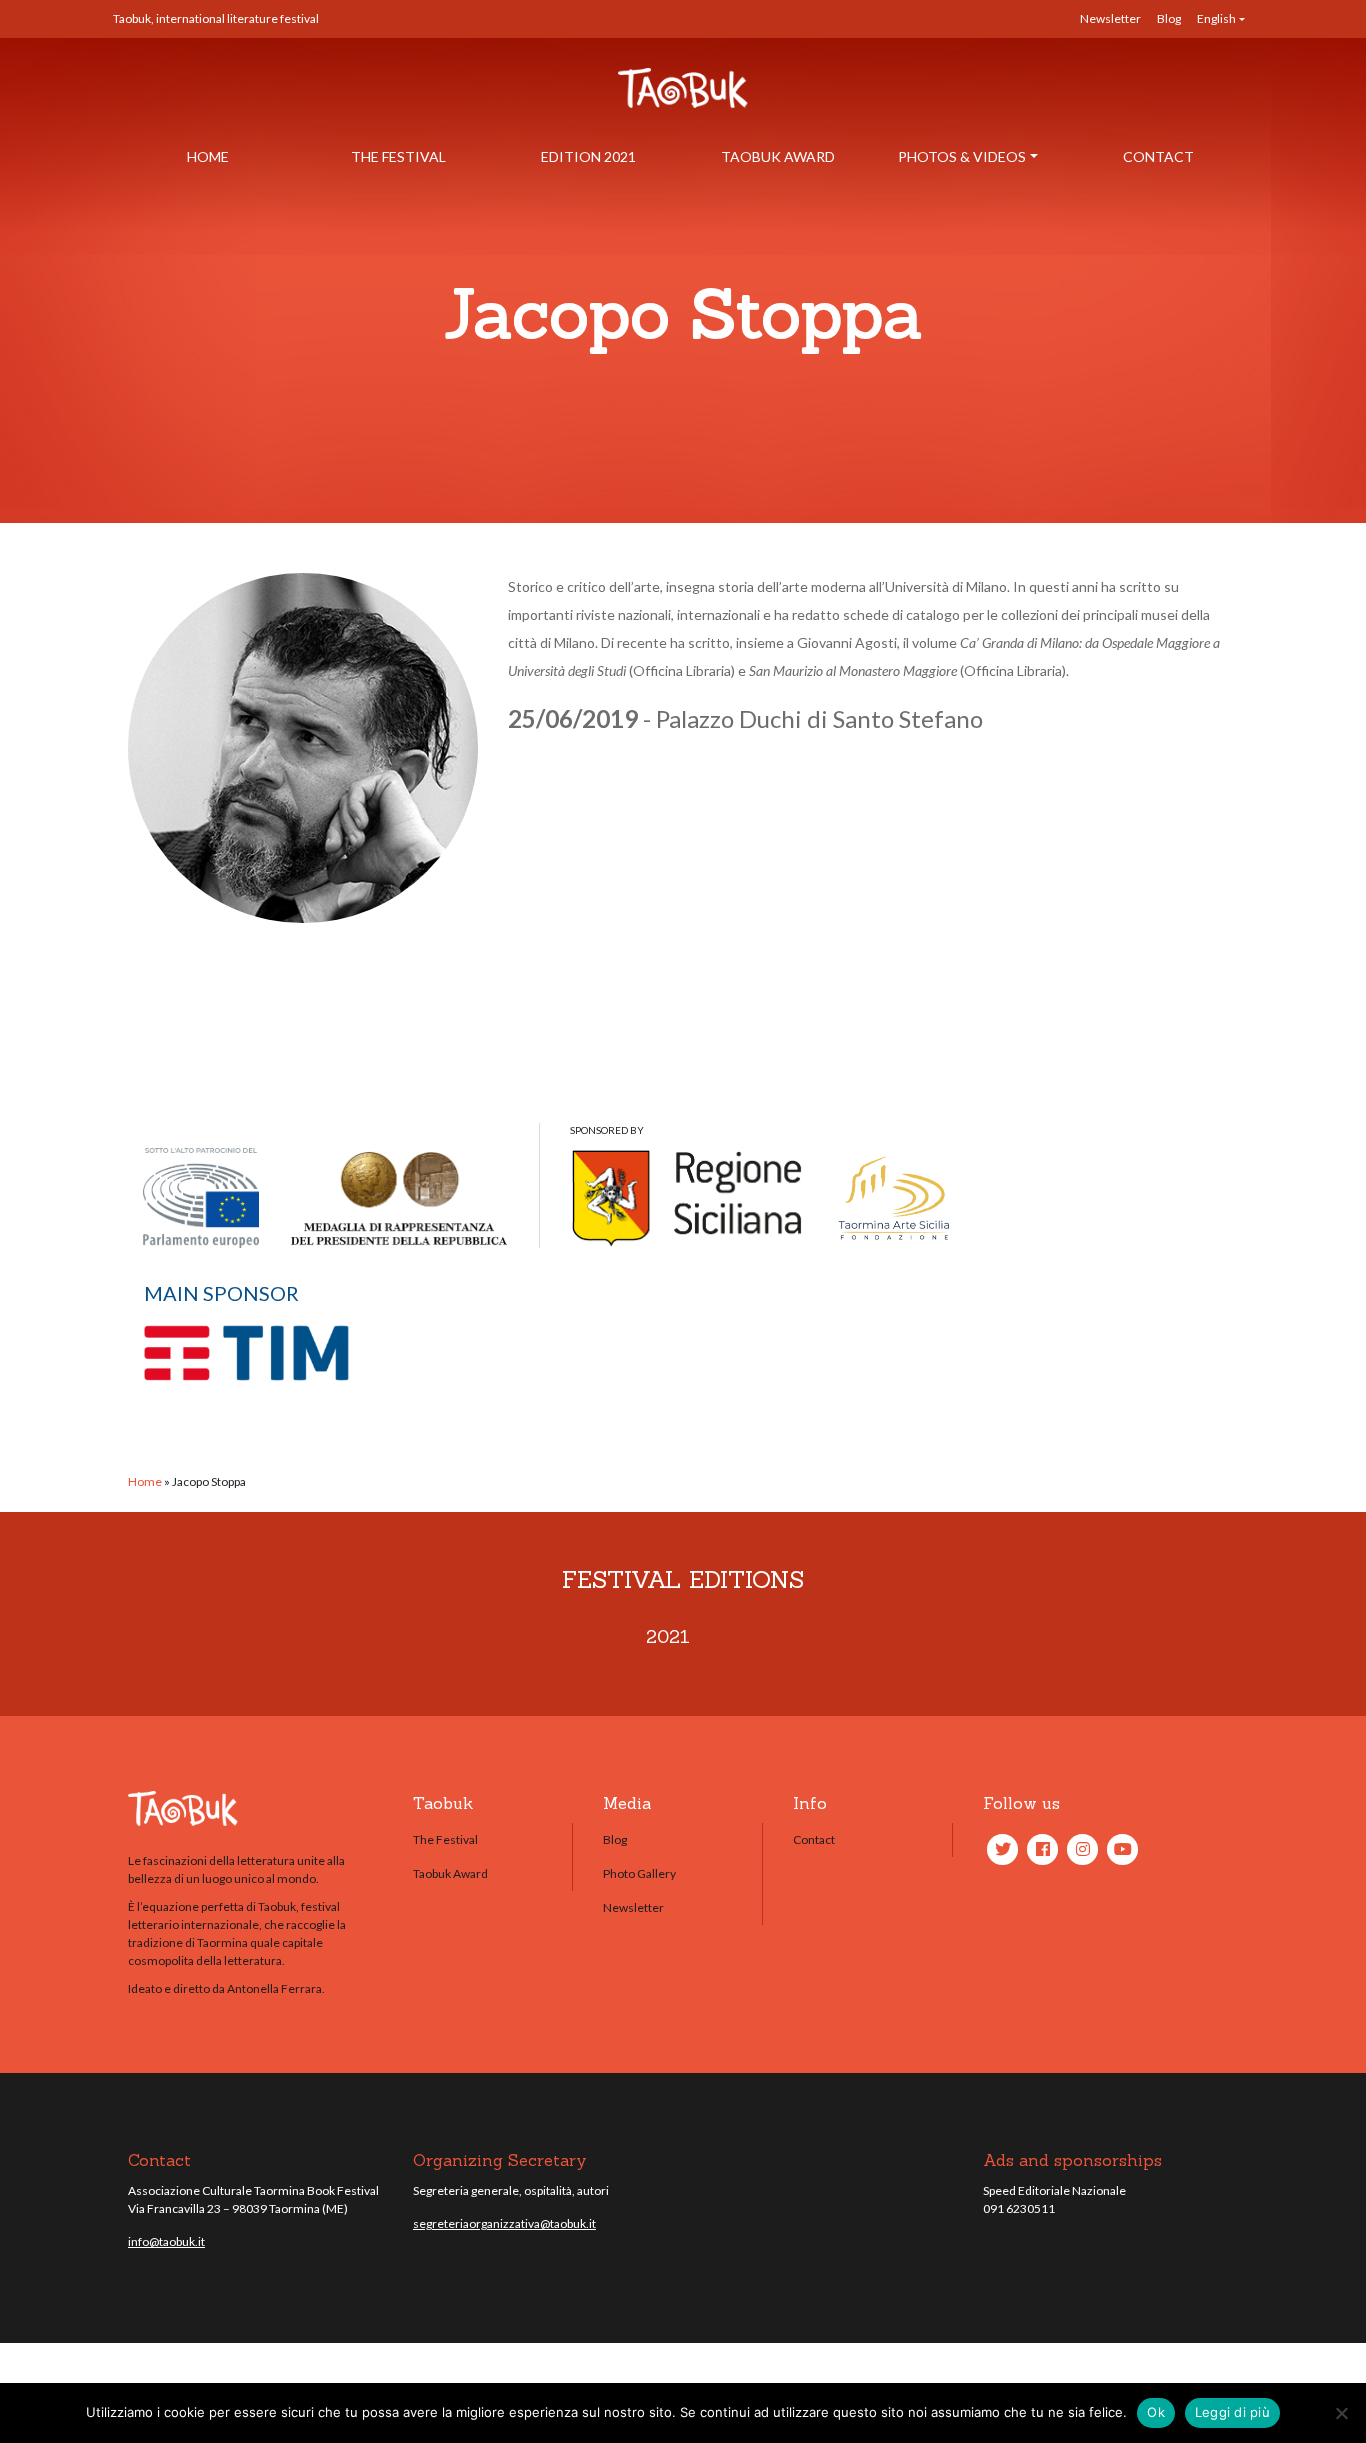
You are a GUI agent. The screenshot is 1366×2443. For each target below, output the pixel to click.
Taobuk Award (778, 156)
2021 (668, 1636)
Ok (1156, 2412)
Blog (1169, 18)
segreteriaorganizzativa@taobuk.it (504, 2223)
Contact (1158, 156)
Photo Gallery (639, 1873)
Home (208, 156)
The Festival (398, 156)
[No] (1341, 2413)
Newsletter (1110, 18)
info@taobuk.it (166, 2241)
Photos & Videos (962, 156)
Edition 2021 (588, 156)
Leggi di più (1232, 2412)
